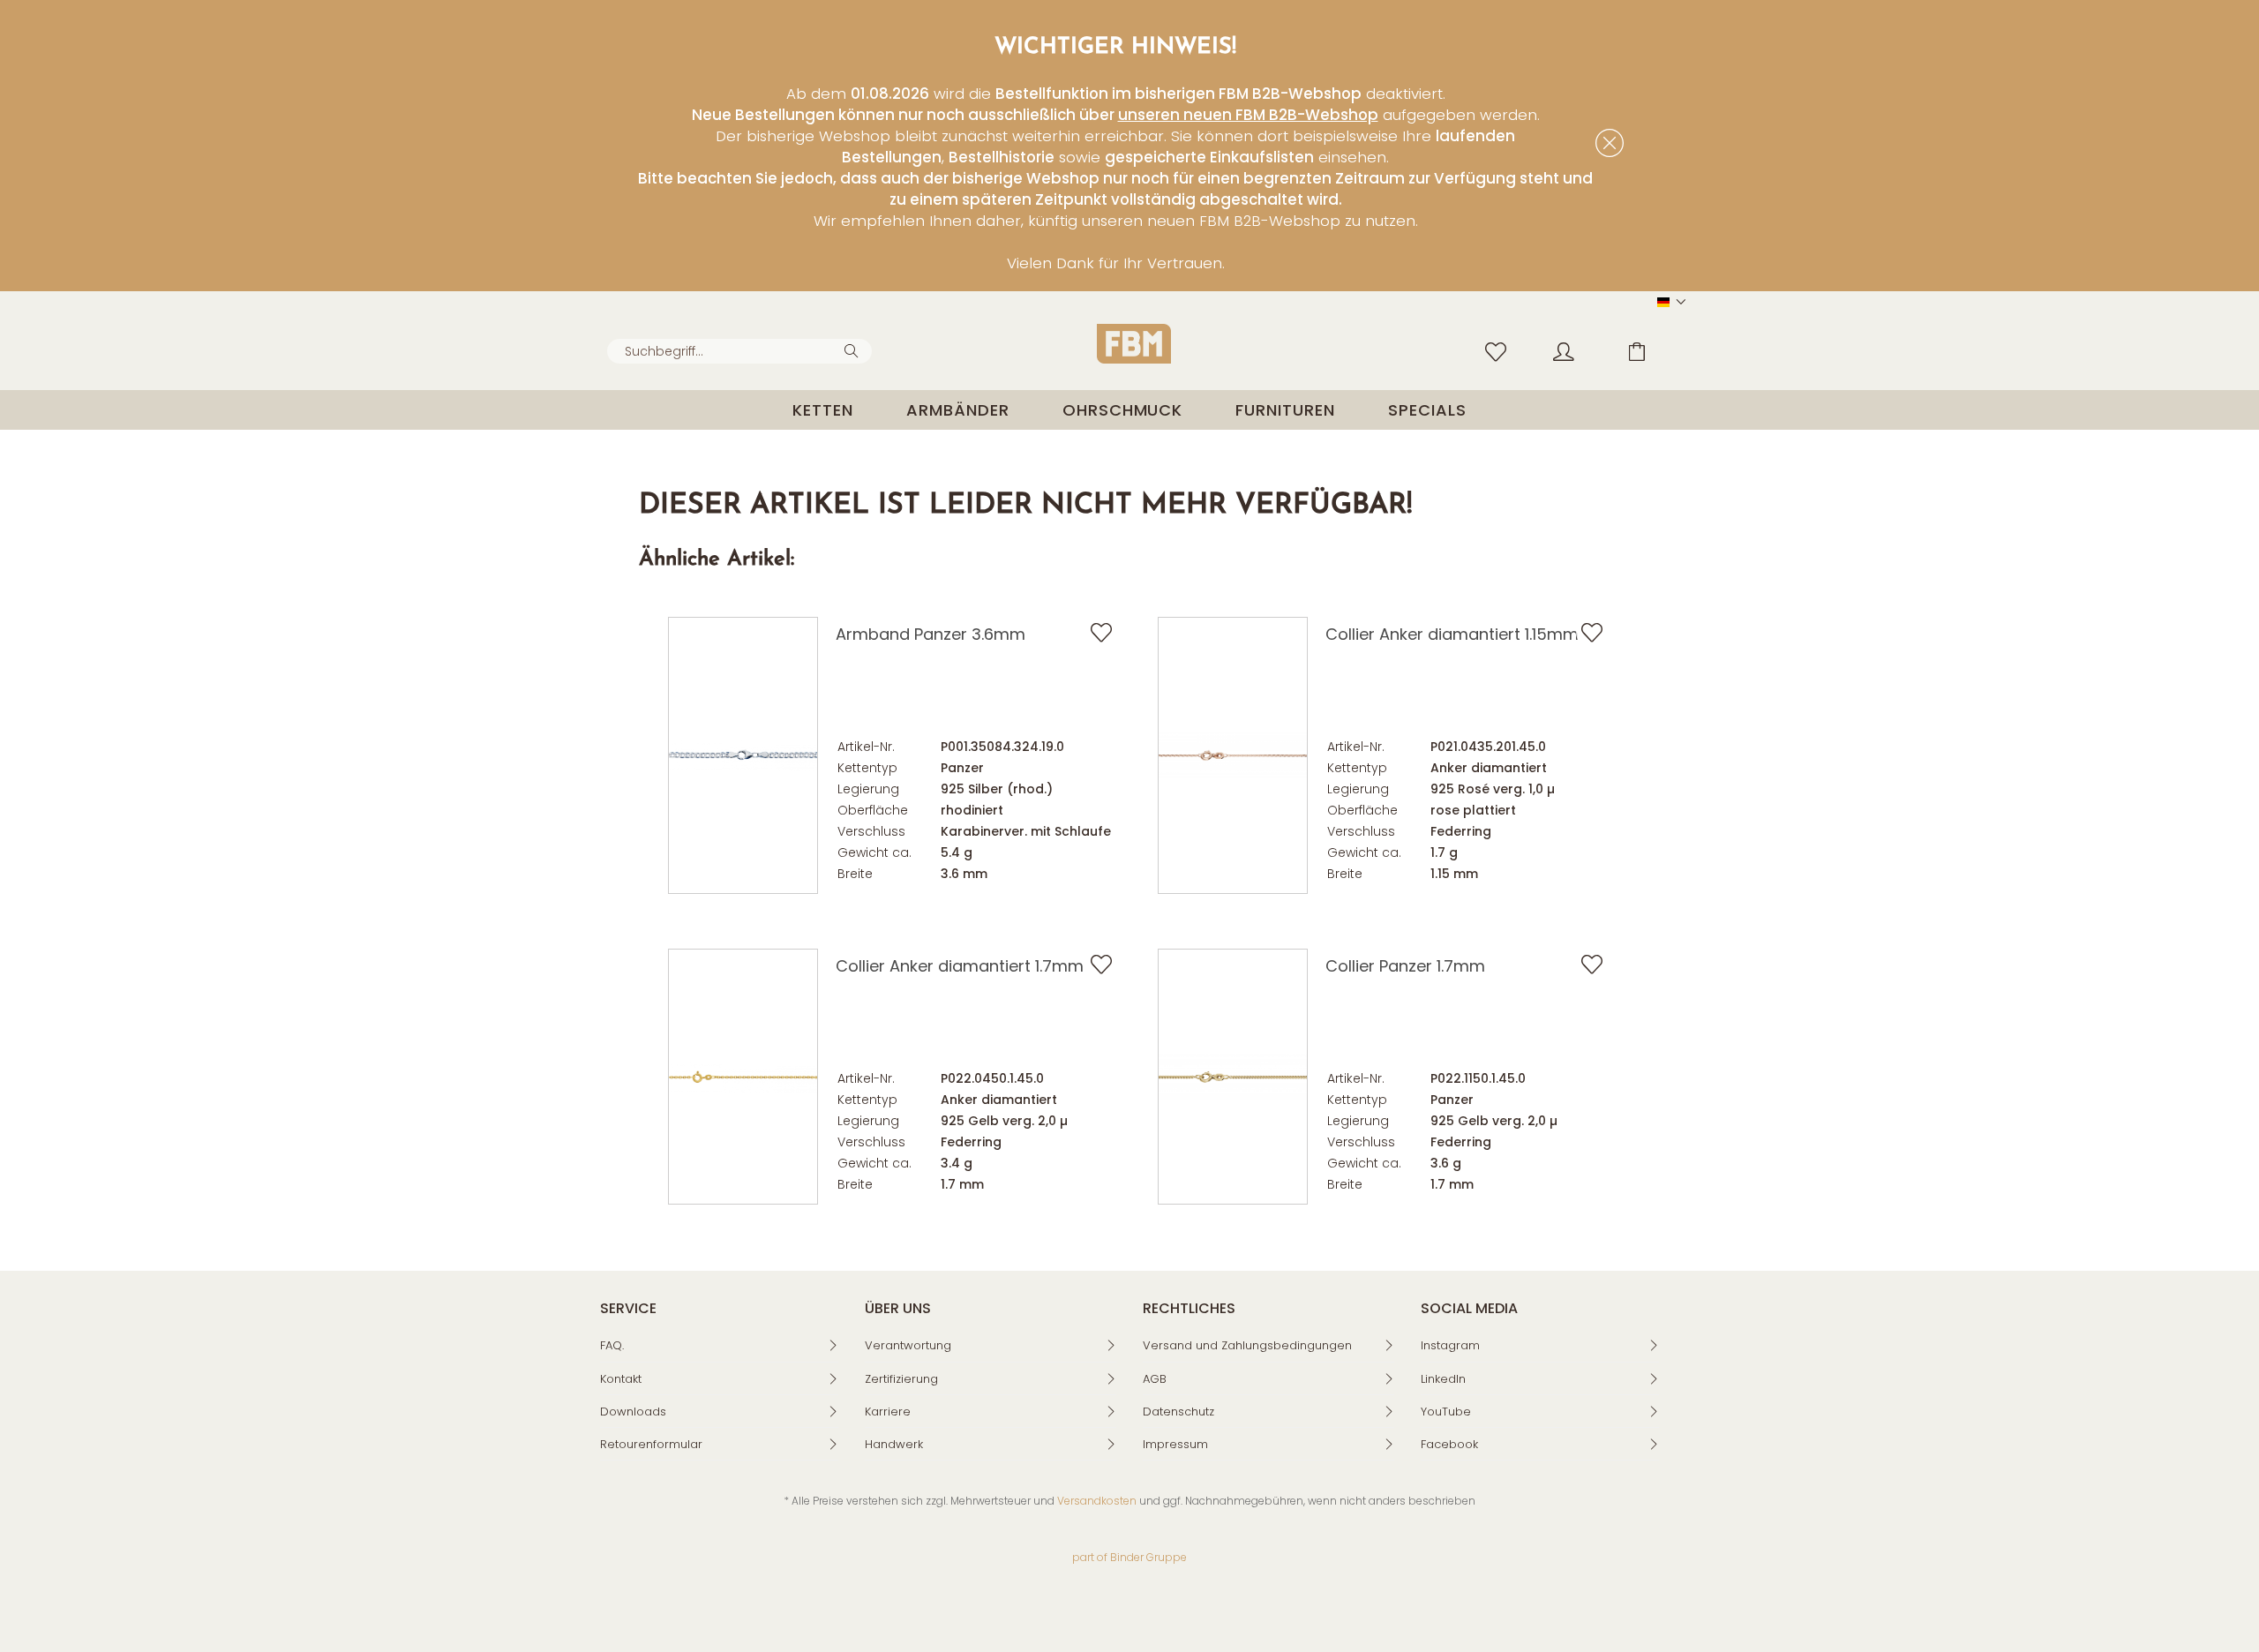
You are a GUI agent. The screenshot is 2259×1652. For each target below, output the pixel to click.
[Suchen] (854, 349)
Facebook (1449, 1444)
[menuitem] (739, 351)
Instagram (1450, 1345)
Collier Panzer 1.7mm (1405, 966)
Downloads (633, 1412)
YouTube (1446, 1412)
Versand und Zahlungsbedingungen (1247, 1345)
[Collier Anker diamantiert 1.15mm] (1233, 755)
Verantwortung (908, 1345)
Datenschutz (1178, 1412)
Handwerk (894, 1444)
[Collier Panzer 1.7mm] (1233, 1077)
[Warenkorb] (1650, 350)
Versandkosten (1097, 1501)
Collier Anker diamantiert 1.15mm (1452, 634)
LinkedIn (1443, 1379)
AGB (1155, 1379)
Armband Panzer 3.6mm (931, 634)
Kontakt (621, 1379)
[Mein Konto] (1580, 350)
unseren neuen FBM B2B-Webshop (1248, 115)
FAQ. (612, 1345)
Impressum (1175, 1444)
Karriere (888, 1412)
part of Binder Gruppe (1129, 1557)
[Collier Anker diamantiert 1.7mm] (743, 1077)
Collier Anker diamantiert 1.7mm (960, 966)
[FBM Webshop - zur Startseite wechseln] (1134, 344)
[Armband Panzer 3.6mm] (743, 755)
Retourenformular (651, 1444)
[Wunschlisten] (1500, 350)
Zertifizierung (901, 1379)
